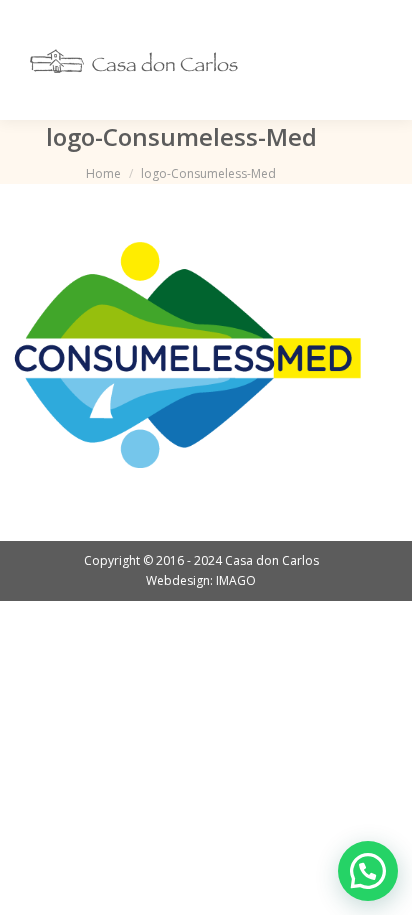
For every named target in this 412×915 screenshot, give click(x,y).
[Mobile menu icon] (370, 60)
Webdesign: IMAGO (201, 580)
